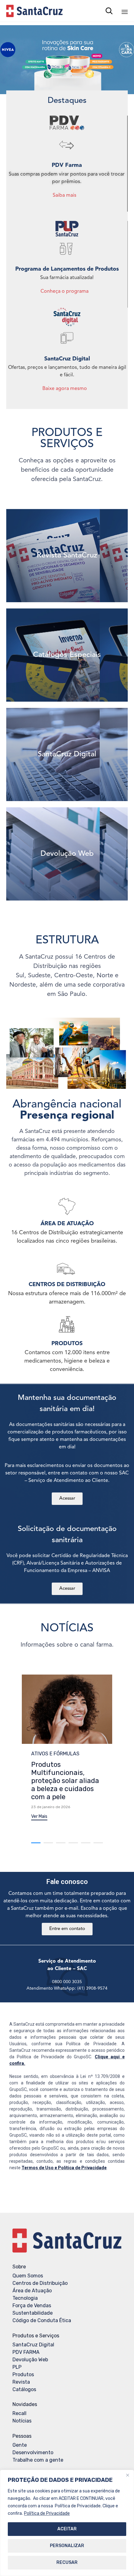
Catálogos (24, 2389)
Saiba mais (65, 195)
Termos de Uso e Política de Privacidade (64, 2168)
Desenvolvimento (33, 2452)
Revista (21, 2382)
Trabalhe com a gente (38, 2460)
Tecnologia (25, 2298)
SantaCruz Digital (33, 2345)
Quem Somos (28, 2276)
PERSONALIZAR (67, 2546)
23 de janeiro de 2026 (51, 1807)
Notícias (22, 2421)
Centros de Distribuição (40, 2283)
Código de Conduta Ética (42, 2320)
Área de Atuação (32, 2291)
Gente (20, 2445)
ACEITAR (67, 2529)
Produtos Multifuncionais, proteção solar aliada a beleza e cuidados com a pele (65, 1781)
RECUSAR (67, 2562)
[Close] (127, 2475)
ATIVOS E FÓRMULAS (55, 1754)
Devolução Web (30, 2360)
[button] (39, 1817)
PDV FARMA (26, 2352)
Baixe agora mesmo (65, 389)
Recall (19, 2413)
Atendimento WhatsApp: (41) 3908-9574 (67, 1988)
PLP (17, 2367)
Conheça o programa (65, 291)
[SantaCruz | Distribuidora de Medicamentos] (34, 11)
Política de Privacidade (47, 2513)
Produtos (23, 2374)
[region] (67, 2523)
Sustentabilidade (33, 2313)
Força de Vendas (32, 2306)
